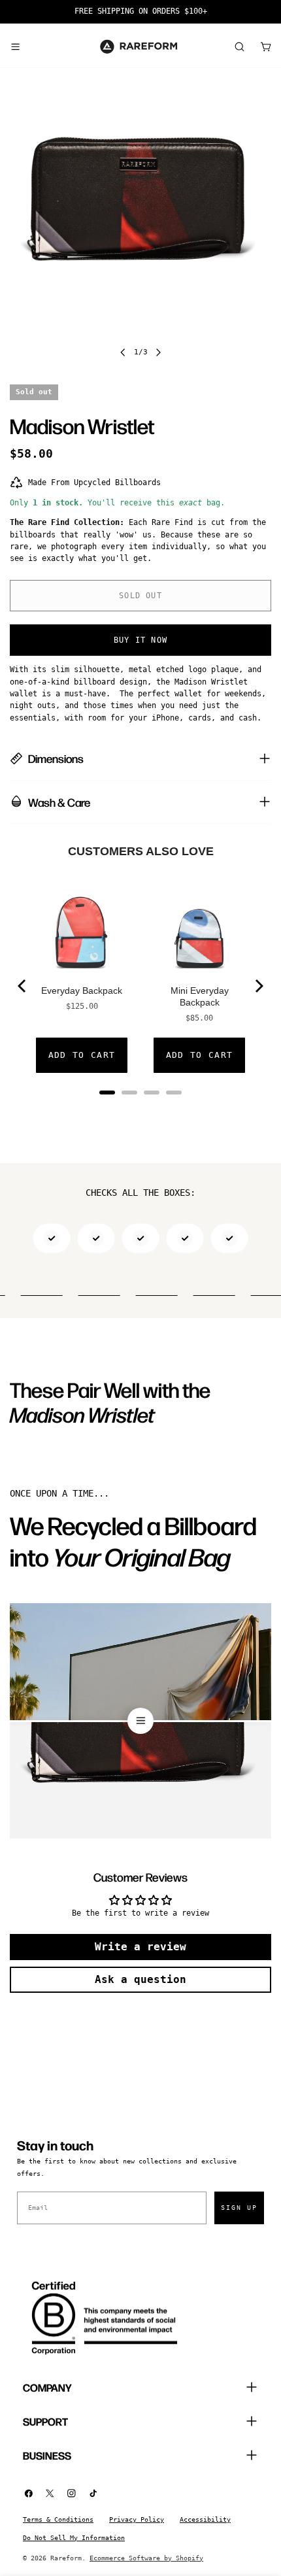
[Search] (239, 46)
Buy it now (140, 640)
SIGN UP (239, 2208)
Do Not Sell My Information (74, 2538)
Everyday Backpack (82, 991)
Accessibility (205, 2519)
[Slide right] (158, 352)
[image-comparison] (140, 1721)
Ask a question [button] (140, 1979)
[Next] (258, 986)
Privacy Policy (137, 2519)
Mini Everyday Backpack (200, 996)
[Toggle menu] (15, 46)
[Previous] (23, 986)
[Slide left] (123, 352)
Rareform (66, 2558)
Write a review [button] (140, 1947)
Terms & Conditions (58, 2519)
